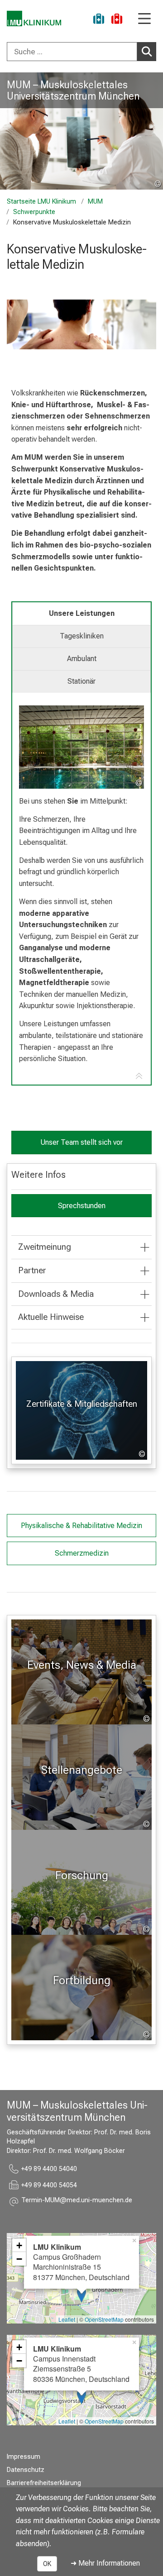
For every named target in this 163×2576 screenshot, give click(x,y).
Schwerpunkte (34, 212)
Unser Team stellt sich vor (81, 1142)
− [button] (19, 2259)
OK (47, 2564)
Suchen (147, 52)
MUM (95, 202)
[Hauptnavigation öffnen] (144, 19)
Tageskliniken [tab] (82, 636)
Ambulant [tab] (82, 659)
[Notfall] (117, 20)
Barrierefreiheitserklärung (44, 2483)
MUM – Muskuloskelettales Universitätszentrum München (73, 90)
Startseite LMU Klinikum (41, 202)
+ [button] (19, 2245)
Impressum (24, 2457)
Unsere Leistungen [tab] (82, 613)
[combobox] (81, 52)
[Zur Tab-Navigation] (139, 1076)
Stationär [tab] (81, 681)
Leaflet (67, 2319)
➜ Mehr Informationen (105, 2563)
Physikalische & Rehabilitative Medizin (81, 1526)
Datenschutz (26, 2470)
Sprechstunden (82, 1206)
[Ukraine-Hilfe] (99, 20)
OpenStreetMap (104, 2319)
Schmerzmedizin (82, 1553)
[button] (77, 2202)
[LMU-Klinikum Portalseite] (34, 19)
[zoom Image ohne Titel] (81, 747)
